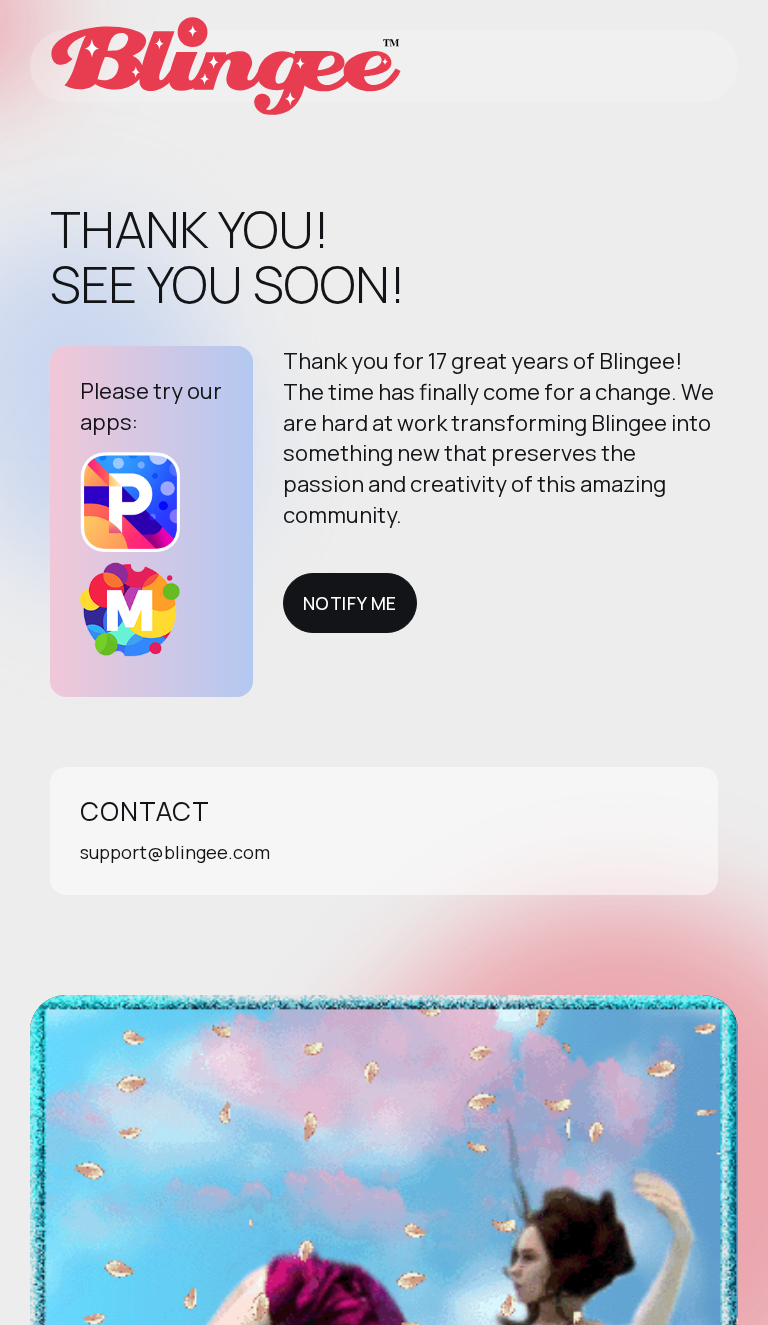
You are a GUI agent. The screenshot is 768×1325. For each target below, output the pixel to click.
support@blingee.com (175, 852)
